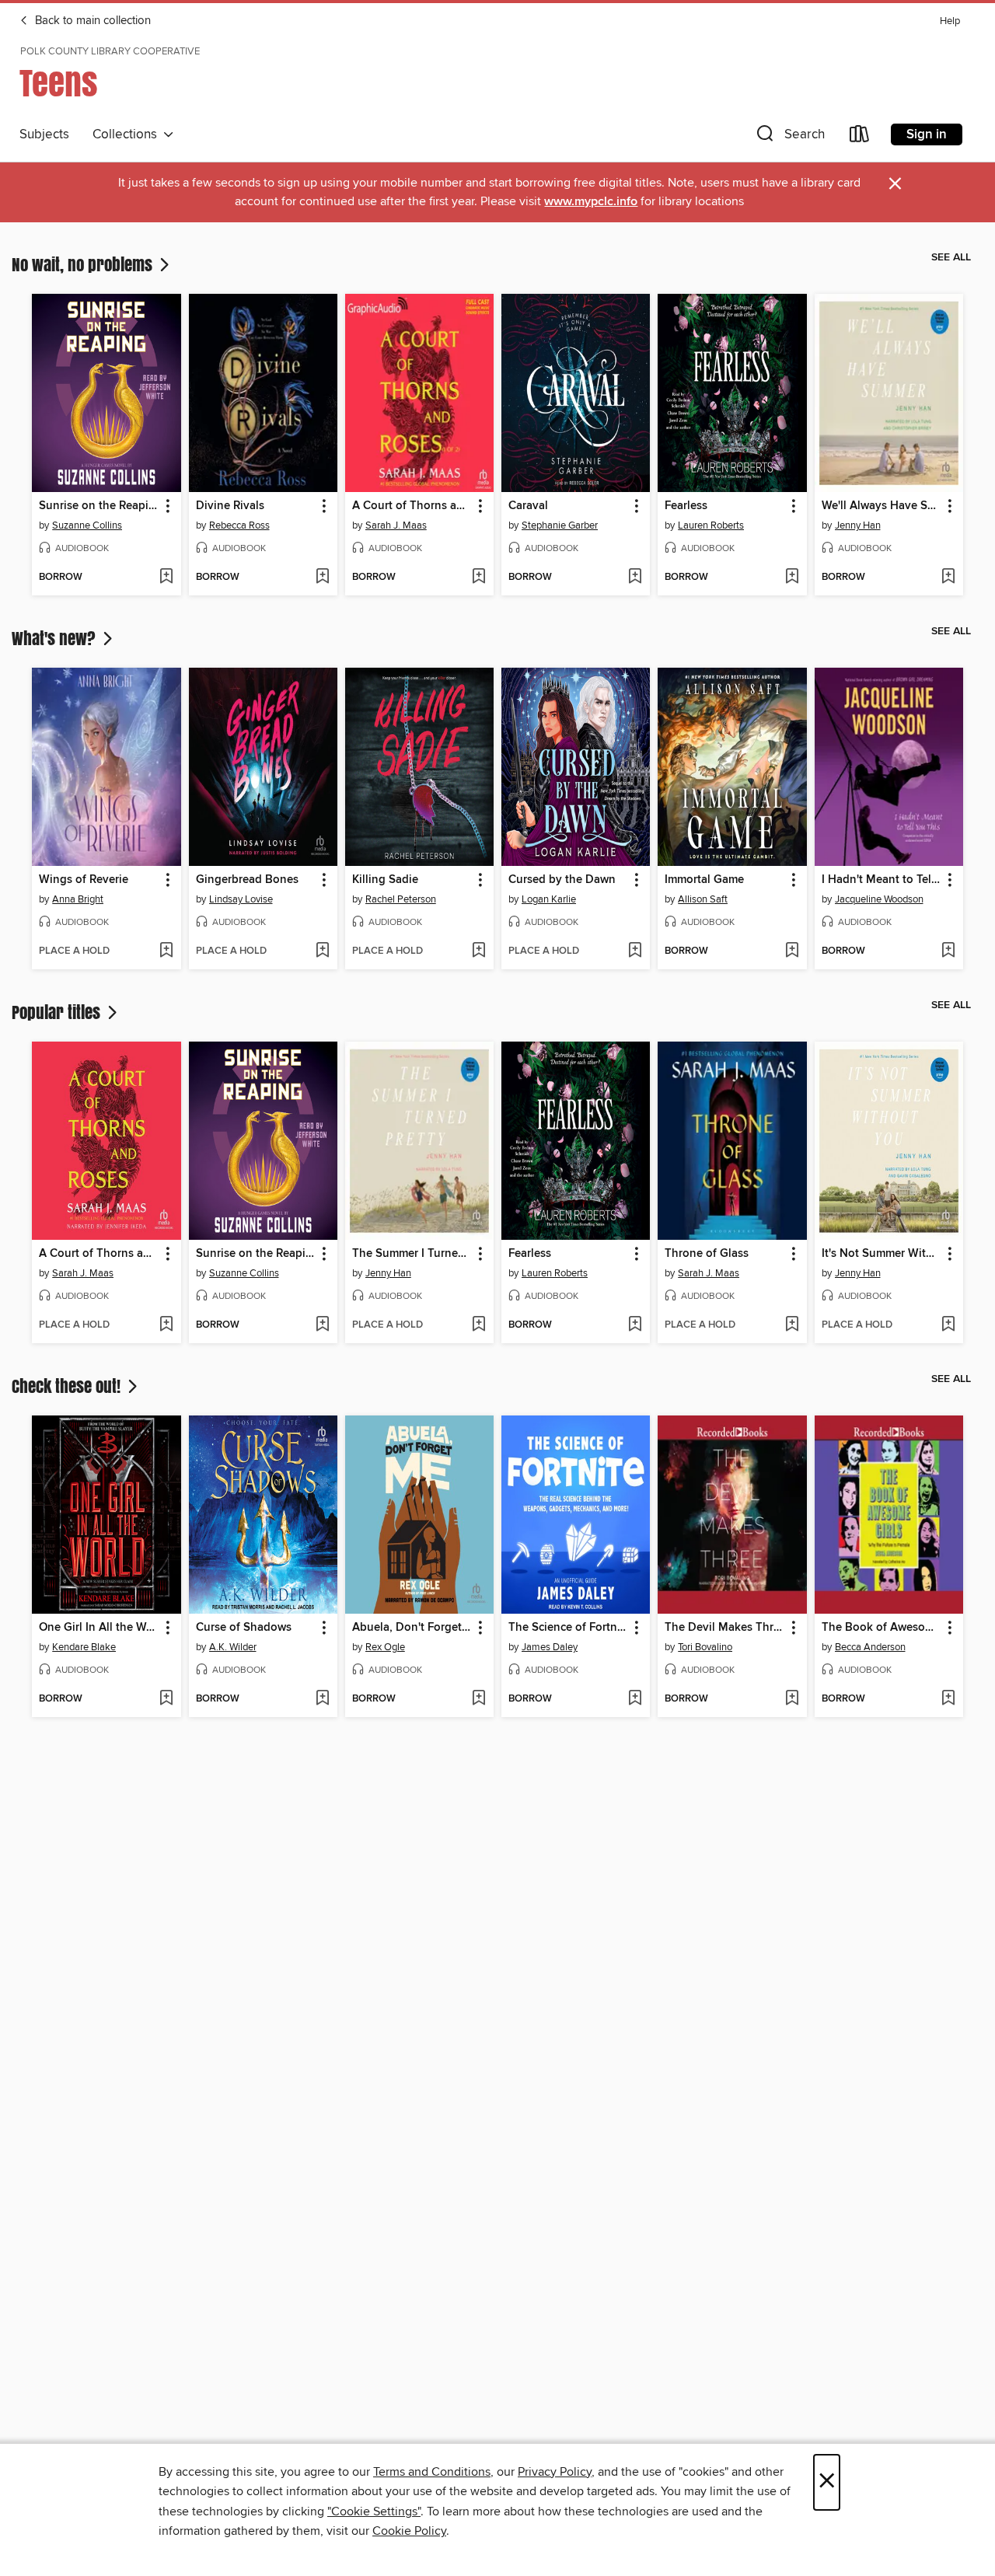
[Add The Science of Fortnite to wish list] (635, 1699)
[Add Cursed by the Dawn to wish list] (635, 951)
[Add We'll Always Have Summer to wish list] (948, 578)
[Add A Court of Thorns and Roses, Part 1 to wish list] (478, 578)
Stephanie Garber (560, 525)
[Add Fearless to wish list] (792, 578)
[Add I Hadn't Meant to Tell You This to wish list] (948, 951)
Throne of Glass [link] (707, 1254)
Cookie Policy (409, 2531)
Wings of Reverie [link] (84, 880)
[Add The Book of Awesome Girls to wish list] (948, 1699)
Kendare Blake (84, 1647)
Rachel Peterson (401, 899)
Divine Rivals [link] (230, 506)
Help (950, 21)
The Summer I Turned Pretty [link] (412, 1254)
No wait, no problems (84, 264)
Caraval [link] (528, 506)
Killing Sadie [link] (385, 880)
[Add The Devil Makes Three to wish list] (792, 1699)
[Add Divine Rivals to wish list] (322, 578)
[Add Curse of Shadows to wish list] (322, 1699)
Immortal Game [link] (704, 880)
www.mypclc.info (591, 202)
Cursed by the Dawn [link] (562, 880)
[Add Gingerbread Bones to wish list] (322, 951)
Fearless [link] (686, 506)
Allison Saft (703, 899)
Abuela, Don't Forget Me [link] (412, 1628)
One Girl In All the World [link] (99, 1628)
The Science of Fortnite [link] (568, 1628)
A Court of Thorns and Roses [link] (99, 1254)
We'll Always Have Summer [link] (882, 506)
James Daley (550, 1647)
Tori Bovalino (705, 1647)
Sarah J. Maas (396, 525)
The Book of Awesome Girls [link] (882, 1628)
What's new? (56, 638)
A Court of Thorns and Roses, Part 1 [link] (412, 506)
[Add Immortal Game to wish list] (792, 951)
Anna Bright (78, 899)
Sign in (927, 134)
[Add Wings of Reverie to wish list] (166, 951)
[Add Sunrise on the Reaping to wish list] (166, 578)
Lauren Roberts (711, 525)
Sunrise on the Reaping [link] (99, 506)
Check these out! (68, 1386)
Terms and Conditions (432, 2472)
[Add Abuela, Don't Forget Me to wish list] (478, 1699)
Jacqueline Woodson (879, 899)
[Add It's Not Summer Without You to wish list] (948, 1325)
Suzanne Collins (87, 525)
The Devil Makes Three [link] (724, 1628)
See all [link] (951, 257)
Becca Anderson (870, 1647)
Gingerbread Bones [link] (247, 880)
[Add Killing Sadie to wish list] (478, 951)
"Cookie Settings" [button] (374, 2511)
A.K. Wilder (233, 1647)
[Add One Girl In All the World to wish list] (166, 1699)
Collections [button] (128, 134)
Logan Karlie (549, 899)
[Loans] (860, 137)
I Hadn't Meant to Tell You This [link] (882, 880)
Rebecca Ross (239, 525)
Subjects (44, 134)
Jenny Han (858, 525)
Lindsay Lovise (241, 899)
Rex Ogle (385, 1647)
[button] (789, 137)
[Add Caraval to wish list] (635, 578)
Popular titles (58, 1012)
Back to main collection (91, 21)
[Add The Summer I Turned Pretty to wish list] (478, 1325)
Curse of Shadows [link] (244, 1628)
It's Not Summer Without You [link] (882, 1254)
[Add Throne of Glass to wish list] (792, 1325)
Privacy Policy (555, 2472)
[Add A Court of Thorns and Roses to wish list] (166, 1325)
